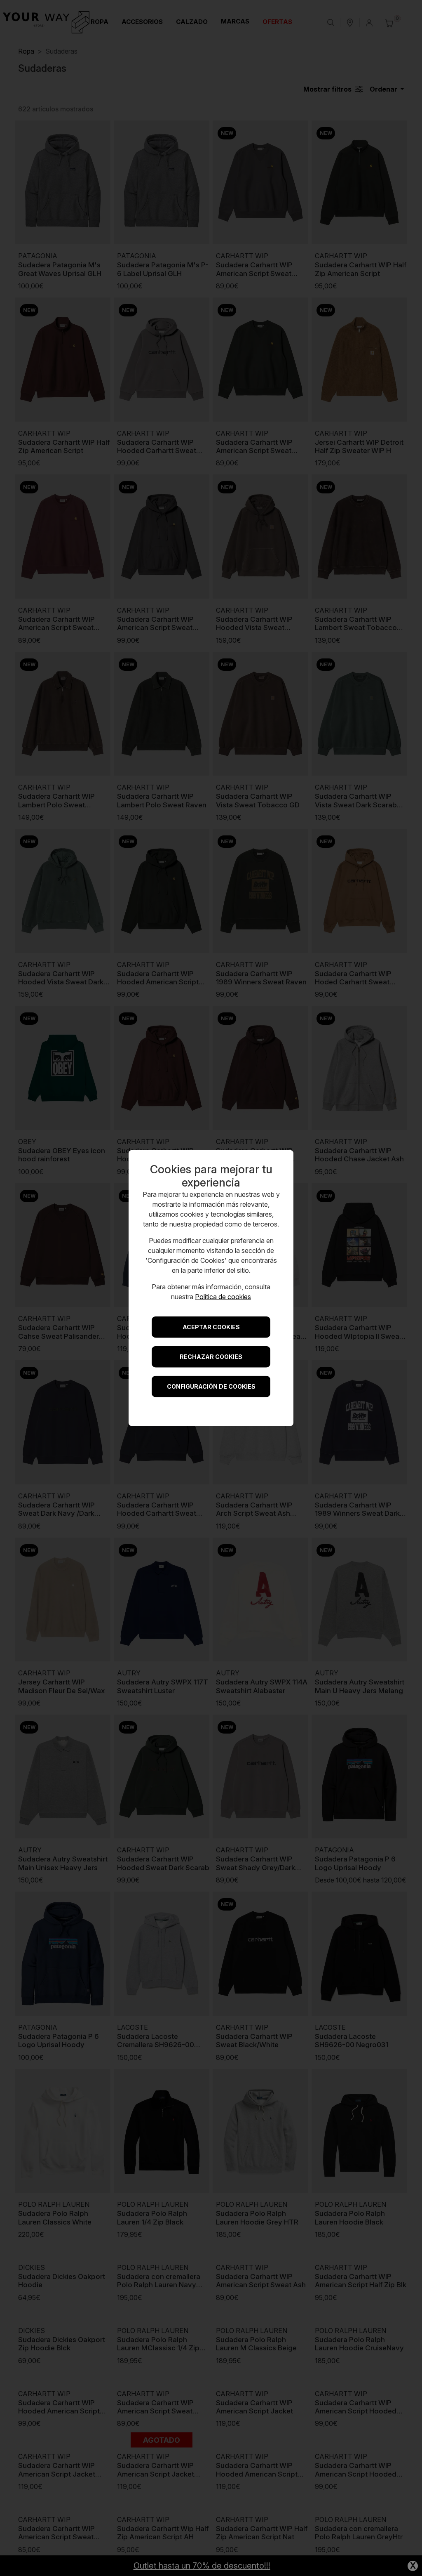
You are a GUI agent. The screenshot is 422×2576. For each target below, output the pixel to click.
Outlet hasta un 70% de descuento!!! (202, 2566)
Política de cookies (223, 1296)
